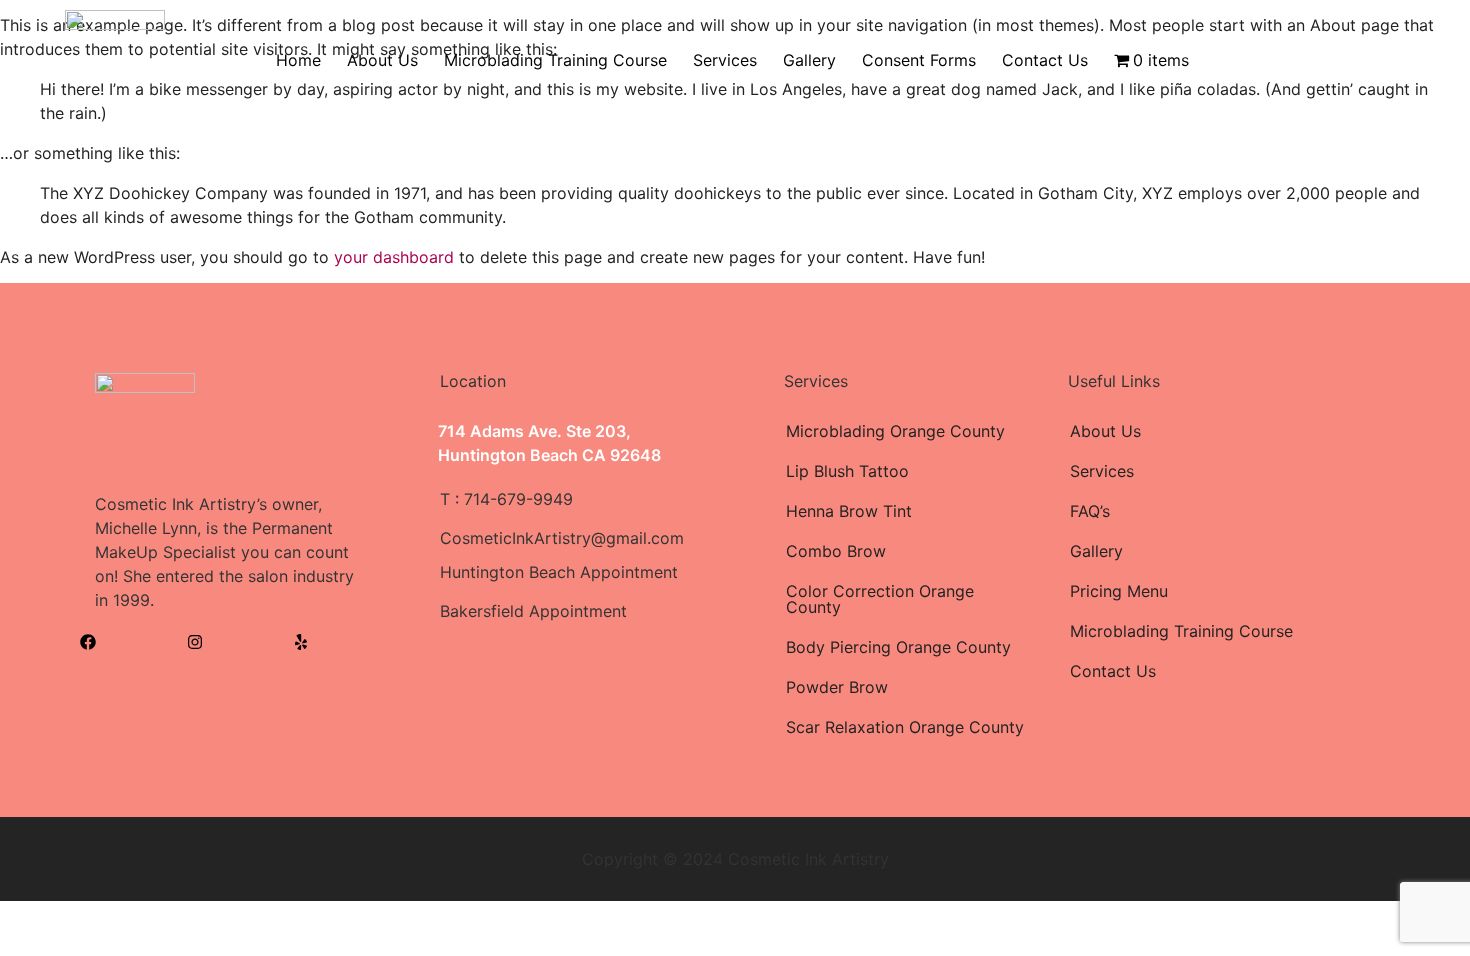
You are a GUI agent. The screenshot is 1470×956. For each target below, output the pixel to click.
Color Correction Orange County (880, 599)
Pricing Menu (1119, 591)
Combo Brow (836, 551)
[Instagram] (195, 642)
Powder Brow (837, 687)
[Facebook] (88, 642)
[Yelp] (301, 642)
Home (298, 60)
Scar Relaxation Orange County (905, 727)
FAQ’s (1090, 511)
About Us (382, 60)
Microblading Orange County (895, 431)
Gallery (809, 60)
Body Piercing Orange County (898, 647)
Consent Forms (919, 60)
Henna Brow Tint (849, 511)
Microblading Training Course (555, 60)
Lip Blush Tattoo (847, 471)
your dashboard (394, 257)
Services (725, 60)
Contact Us (1045, 60)
